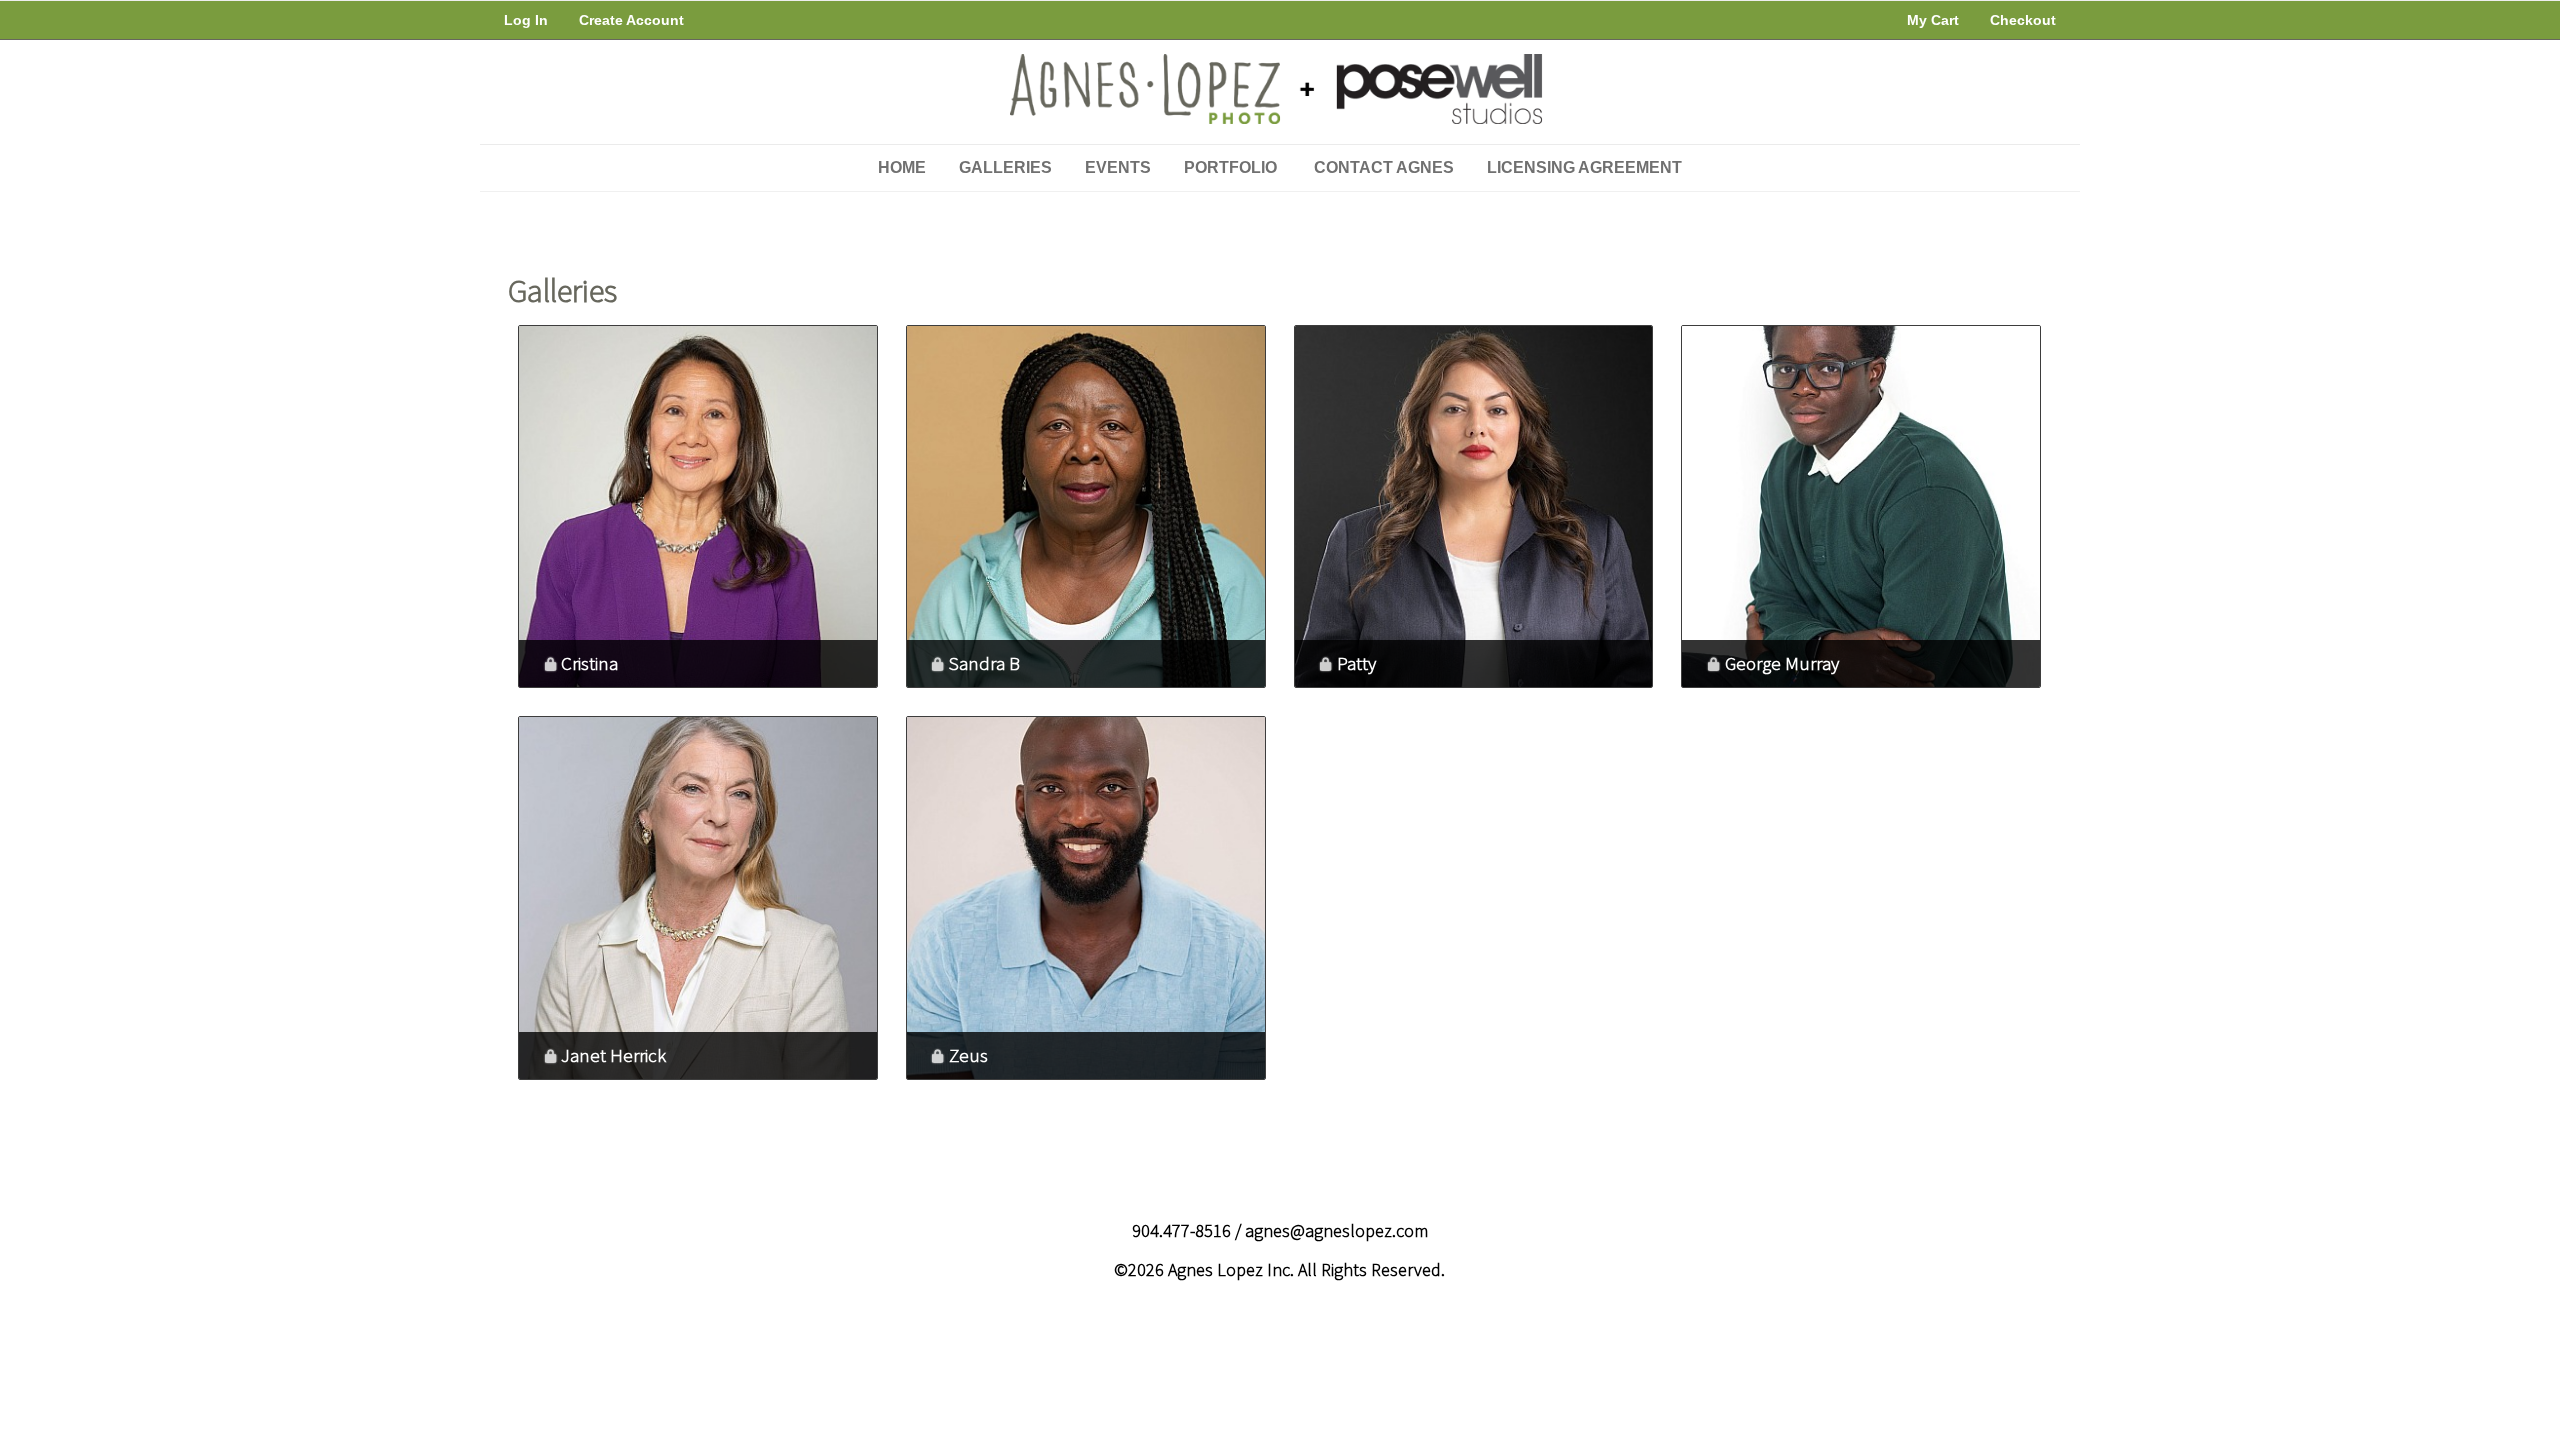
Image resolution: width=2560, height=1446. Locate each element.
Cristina (589, 663)
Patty (1356, 663)
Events (1118, 167)
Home (902, 167)
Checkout (2023, 20)
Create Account (631, 20)
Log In (526, 20)
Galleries (1005, 167)
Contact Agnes (1384, 167)
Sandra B (984, 663)
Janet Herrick (613, 1055)
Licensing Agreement (1584, 167)
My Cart (1935, 20)
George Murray (1782, 663)
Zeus (968, 1055)
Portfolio (1230, 167)
